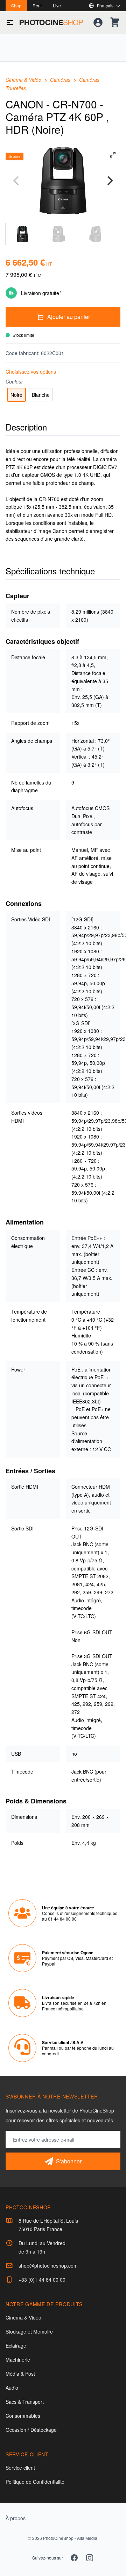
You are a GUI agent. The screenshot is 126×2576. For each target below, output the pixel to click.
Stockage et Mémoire (29, 2331)
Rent (37, 5)
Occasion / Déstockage (31, 2430)
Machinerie (18, 2360)
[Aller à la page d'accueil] (51, 22)
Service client (20, 2468)
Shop (16, 5)
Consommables (23, 2416)
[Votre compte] (98, 22)
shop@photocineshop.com (48, 2265)
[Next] (109, 181)
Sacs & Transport (25, 2402)
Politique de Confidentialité (35, 2482)
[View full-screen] (113, 155)
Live (57, 5)
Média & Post (20, 2374)
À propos (16, 2518)
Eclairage (16, 2345)
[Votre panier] (115, 22)
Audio (12, 2388)
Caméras (61, 80)
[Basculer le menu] (10, 22)
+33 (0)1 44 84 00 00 (42, 2280)
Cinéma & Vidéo (24, 80)
